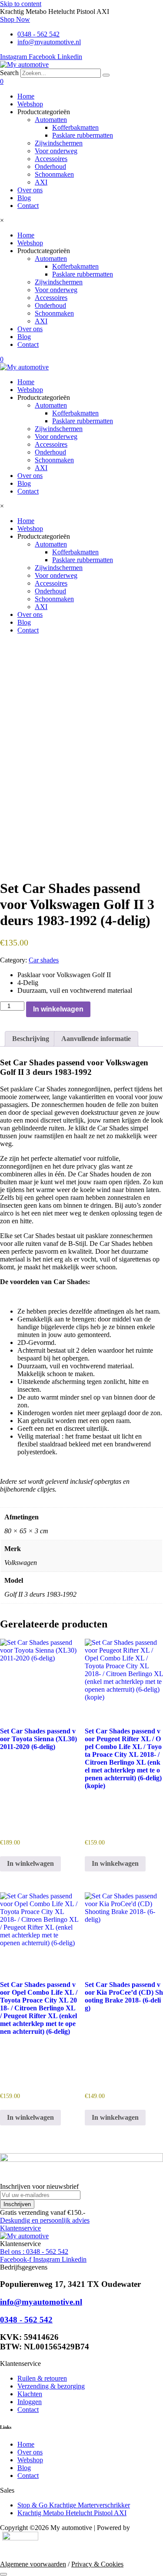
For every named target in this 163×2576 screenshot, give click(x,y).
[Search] (106, 75)
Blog (24, 198)
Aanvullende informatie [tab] (96, 1039)
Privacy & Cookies (97, 2564)
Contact (28, 206)
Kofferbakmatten (75, 127)
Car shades (44, 960)
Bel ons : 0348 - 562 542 (34, 2252)
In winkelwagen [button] (30, 1863)
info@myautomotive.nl (41, 2302)
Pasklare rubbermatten (83, 135)
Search (9, 73)
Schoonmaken (54, 174)
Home (26, 96)
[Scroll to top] (3, 2574)
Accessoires (51, 159)
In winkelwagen (58, 1009)
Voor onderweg (56, 151)
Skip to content (21, 4)
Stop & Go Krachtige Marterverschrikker (74, 2505)
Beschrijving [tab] (31, 1039)
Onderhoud (50, 166)
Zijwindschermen (59, 143)
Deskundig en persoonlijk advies (45, 2220)
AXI (41, 182)
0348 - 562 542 (26, 2320)
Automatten (51, 120)
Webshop (30, 104)
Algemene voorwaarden (33, 2564)
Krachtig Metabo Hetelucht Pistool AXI (72, 2513)
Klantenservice (20, 2228)
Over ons (30, 190)
